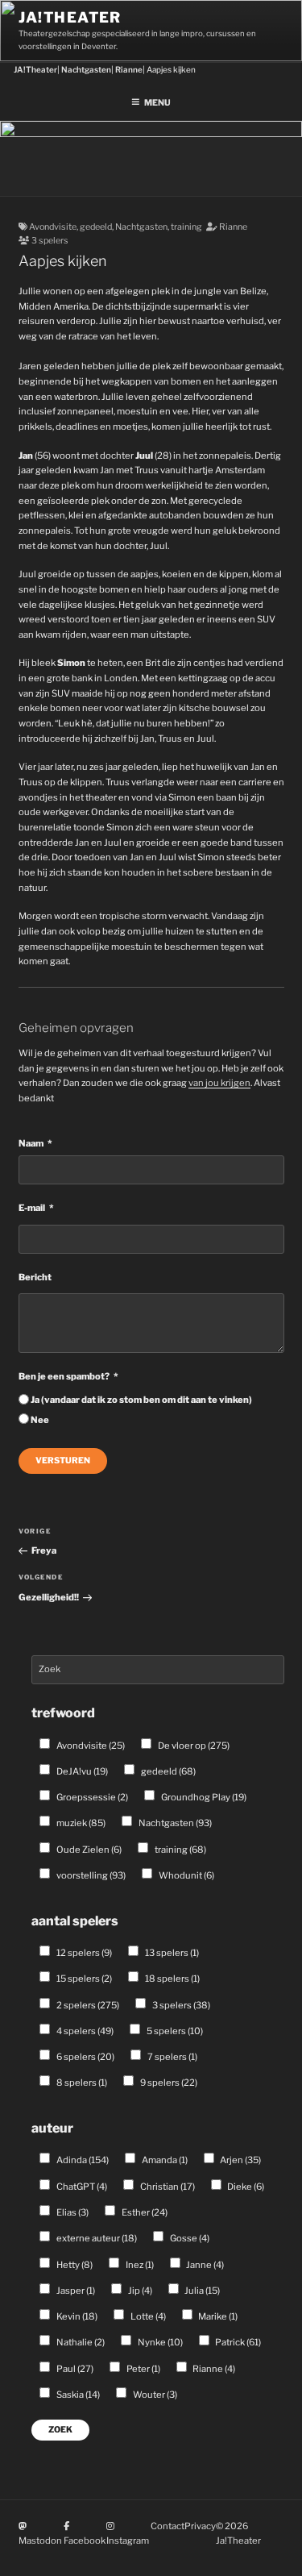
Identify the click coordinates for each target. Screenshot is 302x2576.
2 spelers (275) (87, 2005)
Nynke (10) (159, 2342)
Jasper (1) (75, 2291)
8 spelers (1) (81, 2083)
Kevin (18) (76, 2316)
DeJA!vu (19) (81, 1771)
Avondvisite (53, 227)
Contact (168, 2526)
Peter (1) (143, 2369)
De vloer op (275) (193, 1746)
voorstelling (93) (90, 1875)
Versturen (63, 1461)
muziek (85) (80, 1823)
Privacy (200, 2526)
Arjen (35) (240, 2160)
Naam (31, 1143)
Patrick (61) (237, 2342)
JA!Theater (70, 17)
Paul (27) (74, 2369)
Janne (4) (204, 2265)
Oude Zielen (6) (88, 1850)
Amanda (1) (164, 2160)
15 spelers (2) (83, 1979)
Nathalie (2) (80, 2342)
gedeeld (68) (168, 1771)
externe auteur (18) (96, 2238)
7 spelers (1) (172, 2057)
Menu (157, 103)
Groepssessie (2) (91, 1797)
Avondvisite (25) (90, 1746)
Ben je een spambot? (64, 1376)
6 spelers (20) (85, 2057)
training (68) (180, 1850)
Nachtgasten (141, 227)
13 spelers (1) (171, 1953)
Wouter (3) (154, 2395)
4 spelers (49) (84, 2031)
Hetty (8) (74, 2265)
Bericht (35, 1277)
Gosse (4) (189, 2238)
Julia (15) (201, 2291)
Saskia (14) (77, 2395)
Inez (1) (139, 2265)
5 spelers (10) (174, 2031)
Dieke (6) (245, 2187)
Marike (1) (217, 2316)
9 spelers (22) (168, 2083)
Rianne (233, 227)
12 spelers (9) (83, 1953)
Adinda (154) (82, 2160)
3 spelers (50, 241)
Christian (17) (167, 2187)
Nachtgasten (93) (174, 1823)
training (186, 227)
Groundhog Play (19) (203, 1797)
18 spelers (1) (172, 1979)
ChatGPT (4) (81, 2187)
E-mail (32, 1208)
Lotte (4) (147, 2316)
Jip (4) (139, 2291)
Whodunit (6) (186, 1875)
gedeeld (96, 227)
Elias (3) (72, 2212)
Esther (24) (144, 2212)
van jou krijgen (219, 1083)
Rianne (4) (213, 2369)
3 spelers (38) (180, 2005)
